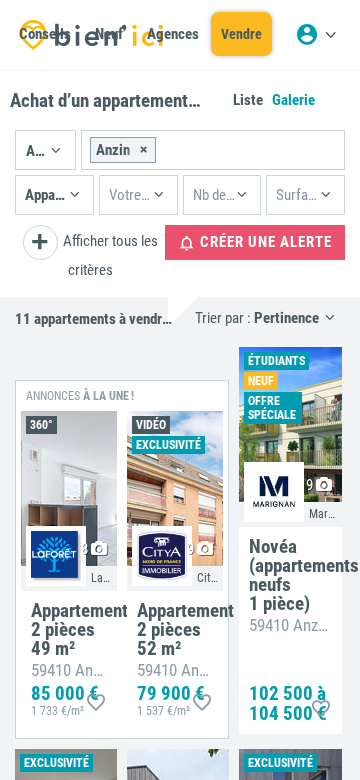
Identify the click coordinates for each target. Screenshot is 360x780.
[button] (45, 150)
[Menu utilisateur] (316, 35)
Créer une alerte (264, 242)
